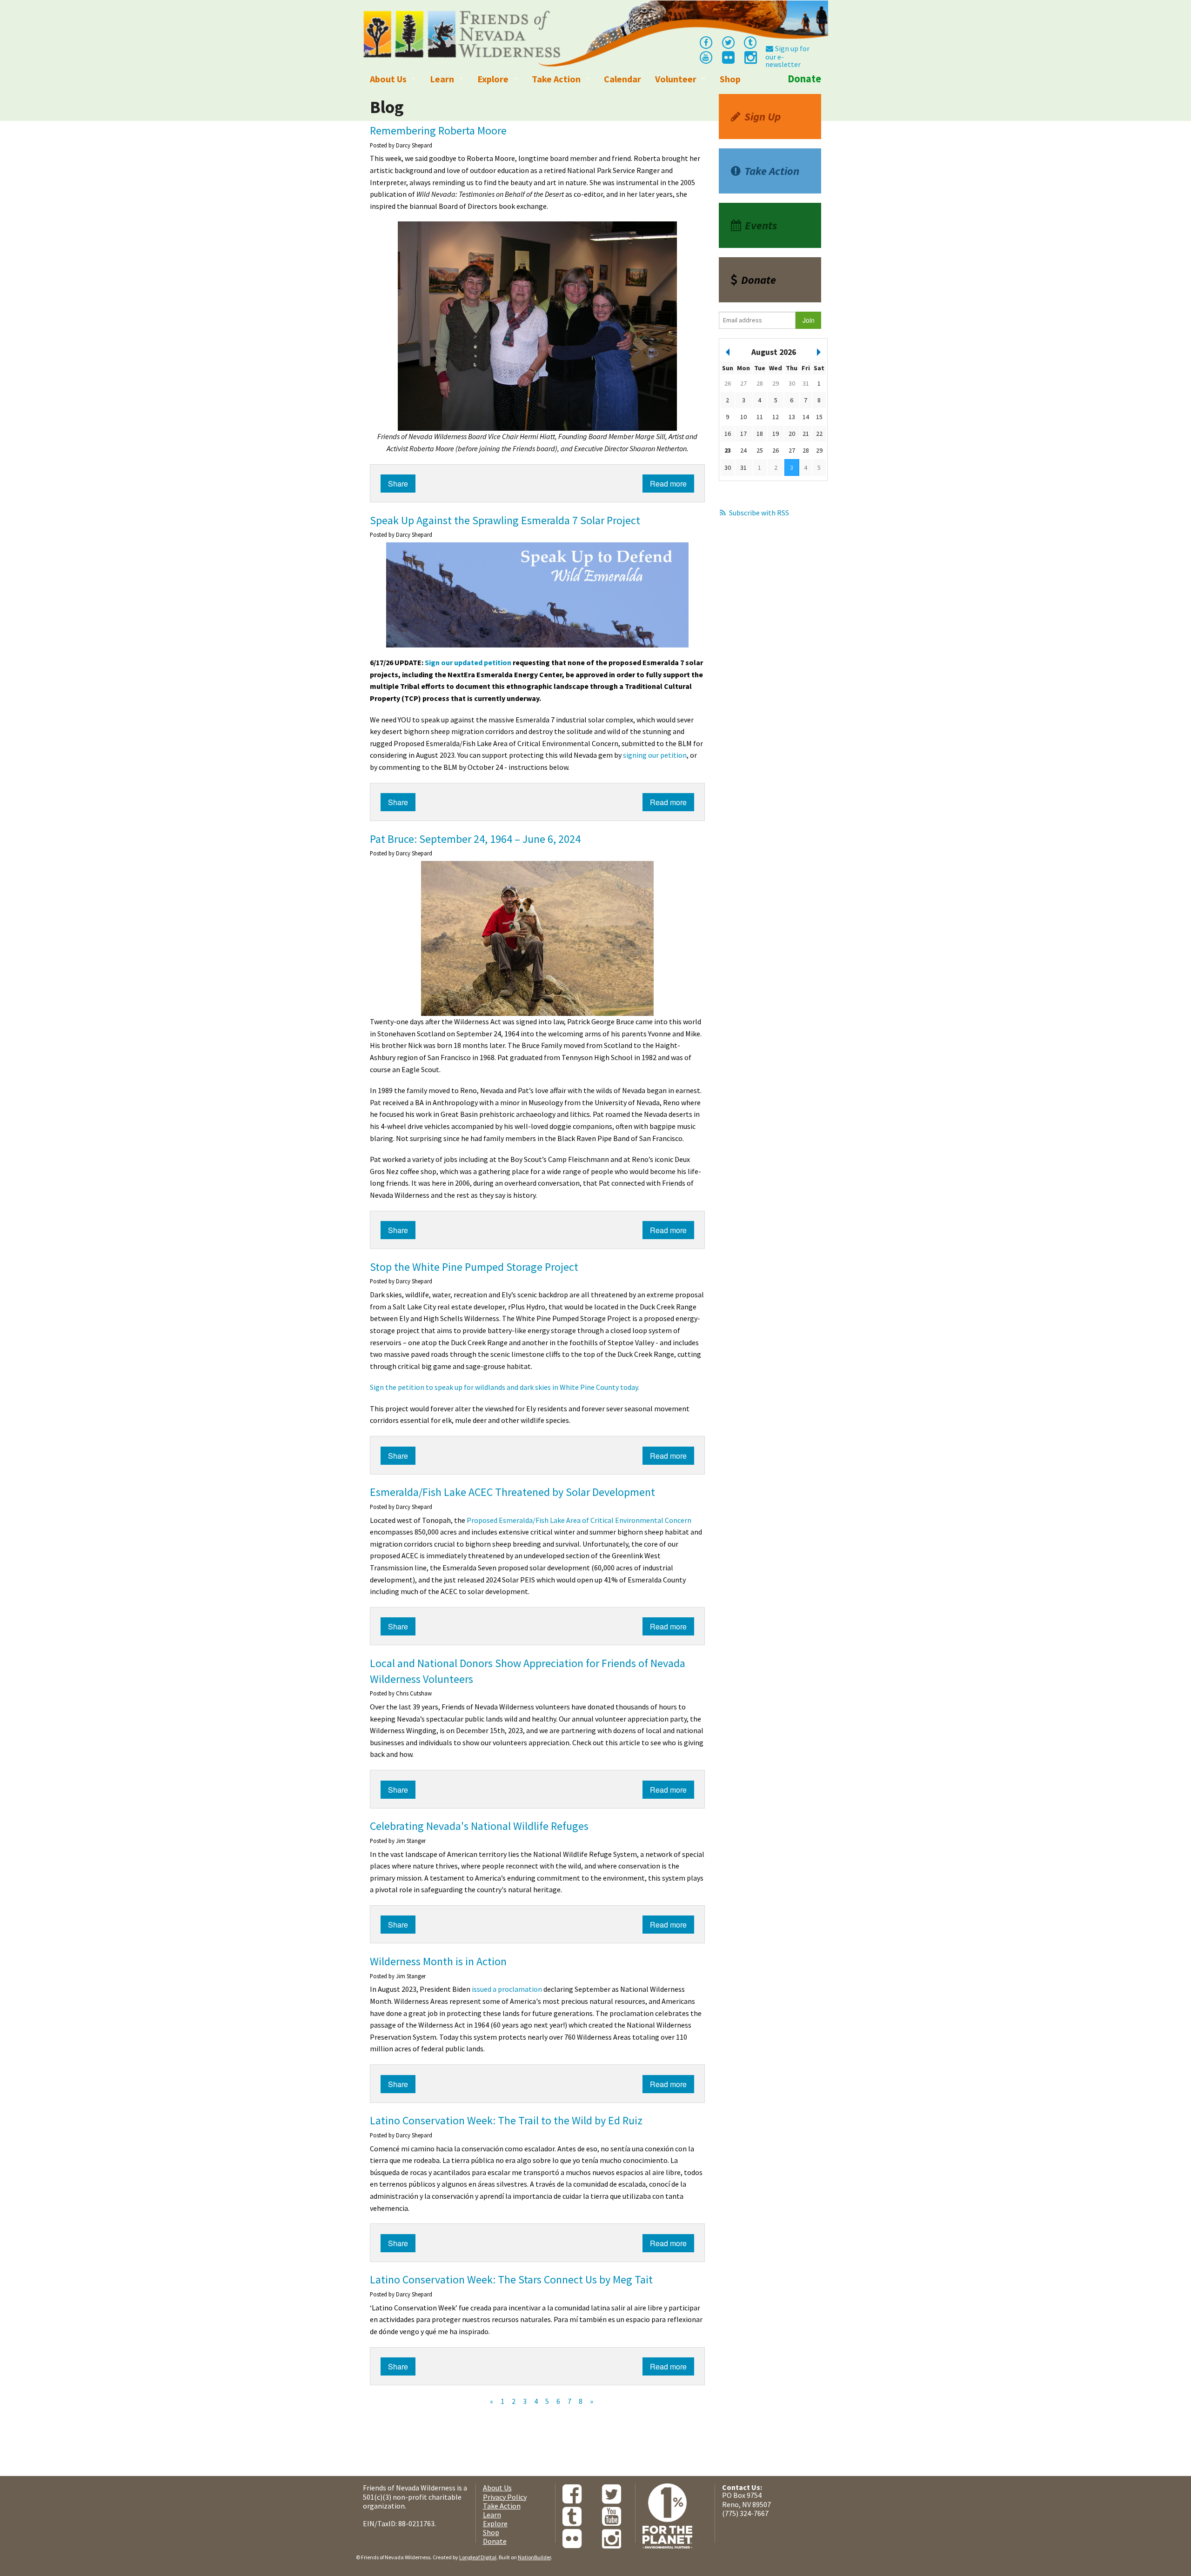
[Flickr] (728, 60)
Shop (730, 79)
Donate (804, 79)
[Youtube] (706, 57)
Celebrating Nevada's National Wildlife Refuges (479, 1826)
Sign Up (763, 117)
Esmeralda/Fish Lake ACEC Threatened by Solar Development (512, 1492)
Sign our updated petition (468, 662)
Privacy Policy (505, 2497)
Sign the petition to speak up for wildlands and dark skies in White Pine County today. (505, 1387)
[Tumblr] (750, 42)
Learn (442, 79)
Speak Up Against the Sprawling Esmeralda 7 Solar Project (505, 520)
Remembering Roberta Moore (438, 130)
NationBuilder (534, 2557)
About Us (388, 79)
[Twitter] (728, 42)
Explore (493, 79)
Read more (668, 484)
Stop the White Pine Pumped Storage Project (474, 1267)
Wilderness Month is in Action (438, 1961)
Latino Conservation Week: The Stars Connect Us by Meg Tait (511, 2279)
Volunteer (676, 79)
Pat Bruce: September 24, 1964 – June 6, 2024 (475, 839)
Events (761, 225)
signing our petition (655, 755)
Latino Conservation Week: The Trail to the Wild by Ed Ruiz (506, 2120)
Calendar (622, 79)
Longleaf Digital (478, 2557)
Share (398, 484)
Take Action (556, 79)
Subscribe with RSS (759, 513)
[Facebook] (706, 42)
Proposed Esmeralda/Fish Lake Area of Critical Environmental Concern (579, 1520)
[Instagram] (750, 60)
